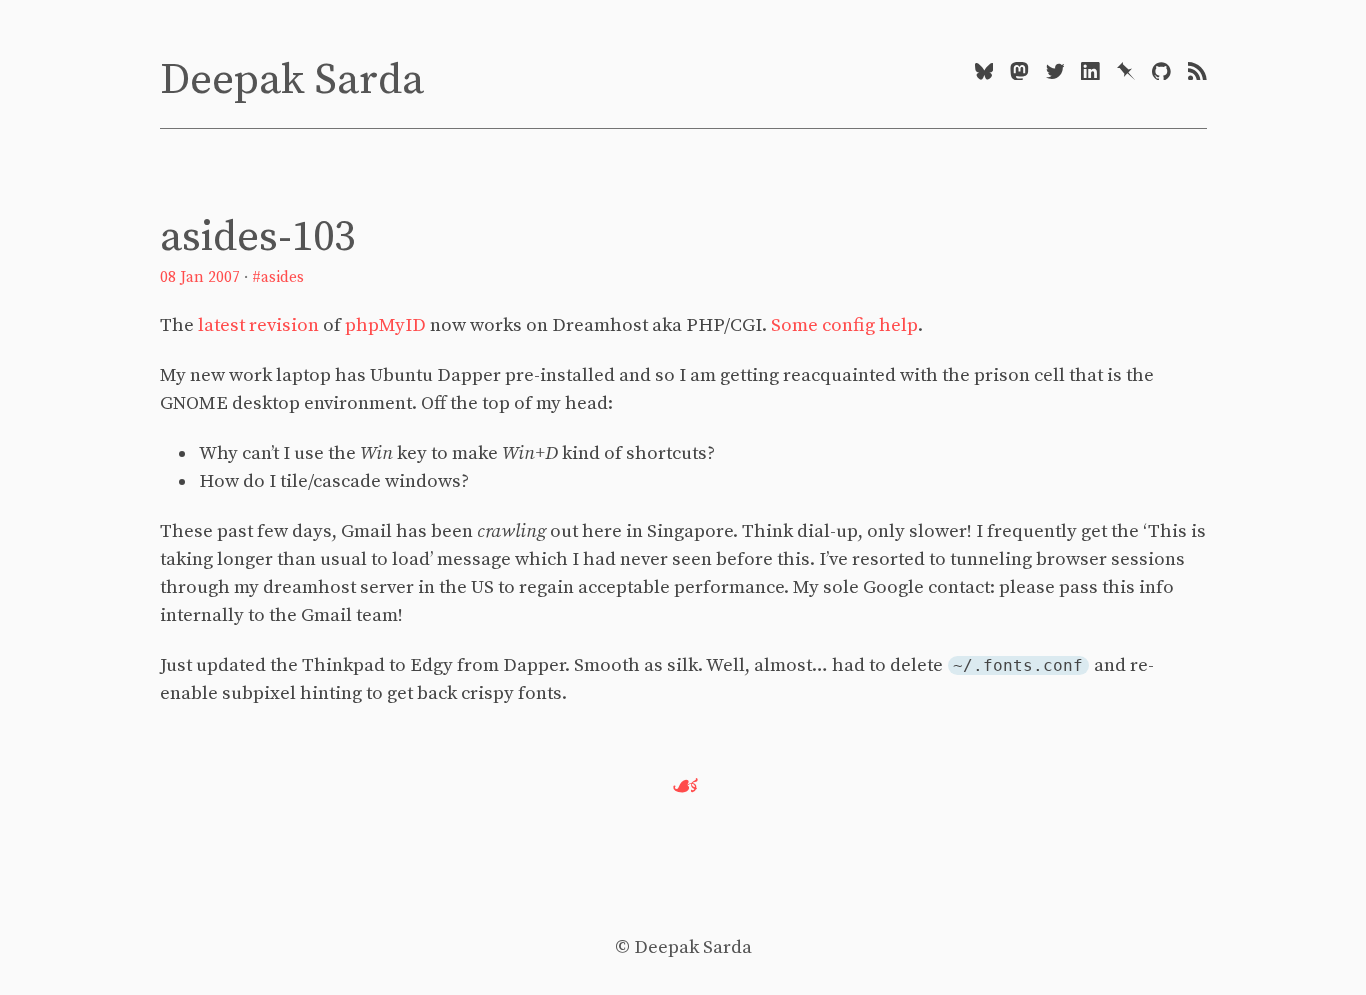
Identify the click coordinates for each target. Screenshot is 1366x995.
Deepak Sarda (292, 80)
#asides (278, 277)
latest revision (258, 325)
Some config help (844, 325)
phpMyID (385, 325)
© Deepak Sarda (683, 947)
